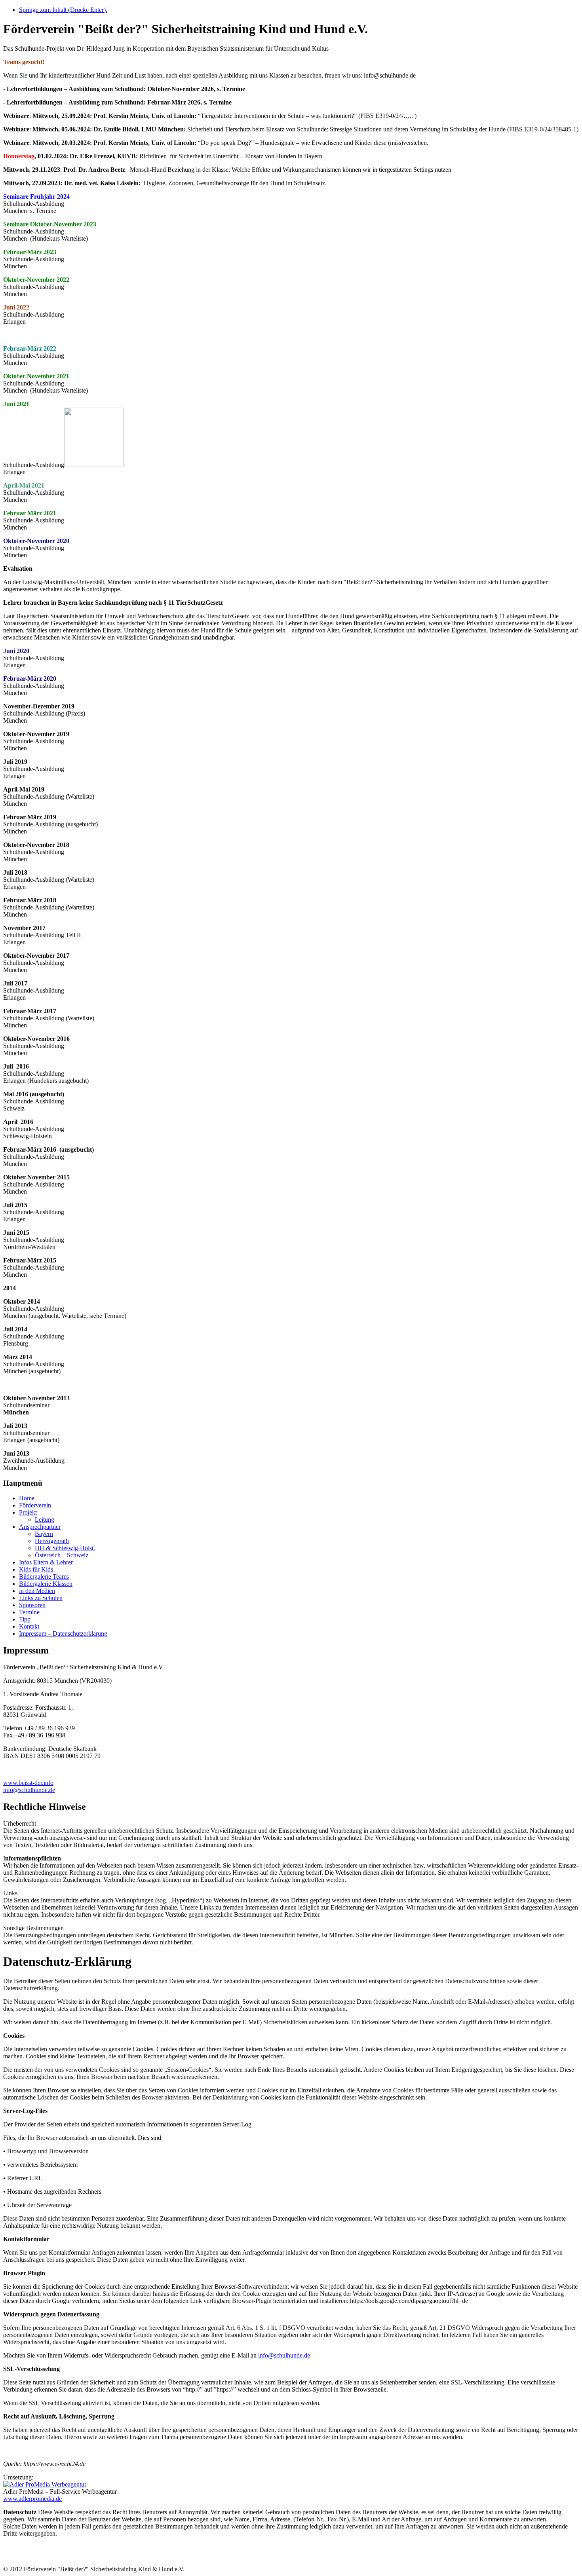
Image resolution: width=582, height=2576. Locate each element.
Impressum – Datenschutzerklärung (63, 1633)
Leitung (45, 1520)
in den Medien (37, 1591)
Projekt (28, 1512)
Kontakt (29, 1626)
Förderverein (35, 1505)
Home (27, 1498)
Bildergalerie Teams (44, 1577)
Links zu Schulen (41, 1598)
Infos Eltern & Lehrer (46, 1562)
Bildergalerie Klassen (46, 1584)
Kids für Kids (36, 1569)
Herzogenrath (52, 1541)
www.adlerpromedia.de (32, 2499)
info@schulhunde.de (29, 1790)
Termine (29, 1612)
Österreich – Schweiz (62, 1555)
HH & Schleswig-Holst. (65, 1548)
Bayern (44, 1534)
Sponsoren (32, 1605)
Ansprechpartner (40, 1527)
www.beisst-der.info (28, 1783)
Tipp (25, 1619)
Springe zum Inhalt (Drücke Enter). (63, 10)
